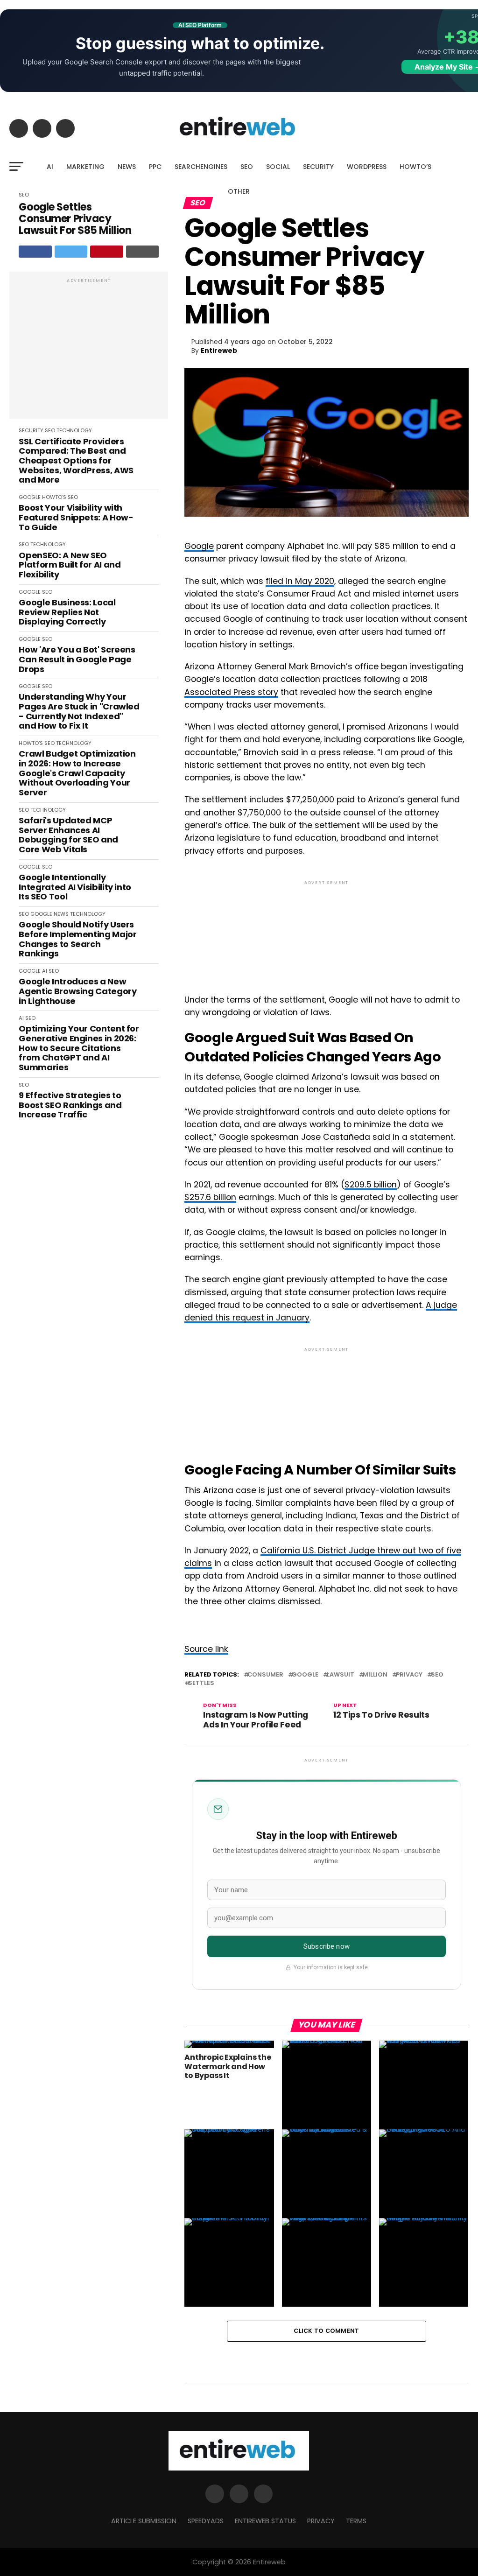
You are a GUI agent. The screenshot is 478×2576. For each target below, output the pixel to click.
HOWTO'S (54, 497)
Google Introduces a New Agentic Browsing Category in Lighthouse (77, 991)
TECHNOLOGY (74, 430)
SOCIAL (278, 167)
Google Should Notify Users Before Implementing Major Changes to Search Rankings (77, 939)
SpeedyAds (206, 2521)
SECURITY (318, 167)
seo (437, 1675)
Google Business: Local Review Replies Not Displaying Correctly (67, 612)
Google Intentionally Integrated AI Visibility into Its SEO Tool (75, 887)
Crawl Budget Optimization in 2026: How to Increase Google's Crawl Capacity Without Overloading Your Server (77, 773)
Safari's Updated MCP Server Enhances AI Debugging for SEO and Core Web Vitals (68, 835)
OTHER (239, 191)
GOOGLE (30, 497)
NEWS (127, 167)
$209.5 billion (371, 1185)
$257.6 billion (210, 1197)
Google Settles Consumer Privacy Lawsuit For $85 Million (75, 219)
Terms (356, 2521)
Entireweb (219, 351)
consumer (265, 1675)
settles (201, 1683)
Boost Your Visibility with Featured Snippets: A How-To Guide (76, 518)
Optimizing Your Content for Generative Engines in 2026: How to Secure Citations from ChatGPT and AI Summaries (79, 1048)
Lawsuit (341, 1675)
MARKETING (85, 167)
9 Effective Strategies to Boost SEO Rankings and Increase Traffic (70, 1105)
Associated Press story (231, 692)
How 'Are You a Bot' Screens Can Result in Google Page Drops (77, 660)
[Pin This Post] (107, 252)
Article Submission (144, 2521)
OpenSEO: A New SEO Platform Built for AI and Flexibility (70, 565)
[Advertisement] (89, 350)
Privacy (409, 1675)
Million (375, 1675)
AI (50, 167)
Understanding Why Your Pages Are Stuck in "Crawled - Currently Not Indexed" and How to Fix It (79, 712)
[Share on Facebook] (35, 252)
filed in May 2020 (300, 581)
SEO (247, 167)
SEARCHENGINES (201, 167)
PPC (155, 167)
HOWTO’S (415, 167)
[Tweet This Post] (71, 252)
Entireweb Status (265, 2521)
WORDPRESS (367, 167)
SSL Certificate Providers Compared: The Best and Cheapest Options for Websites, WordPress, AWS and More (76, 461)
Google (199, 546)
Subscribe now (327, 1946)
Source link (206, 1649)
